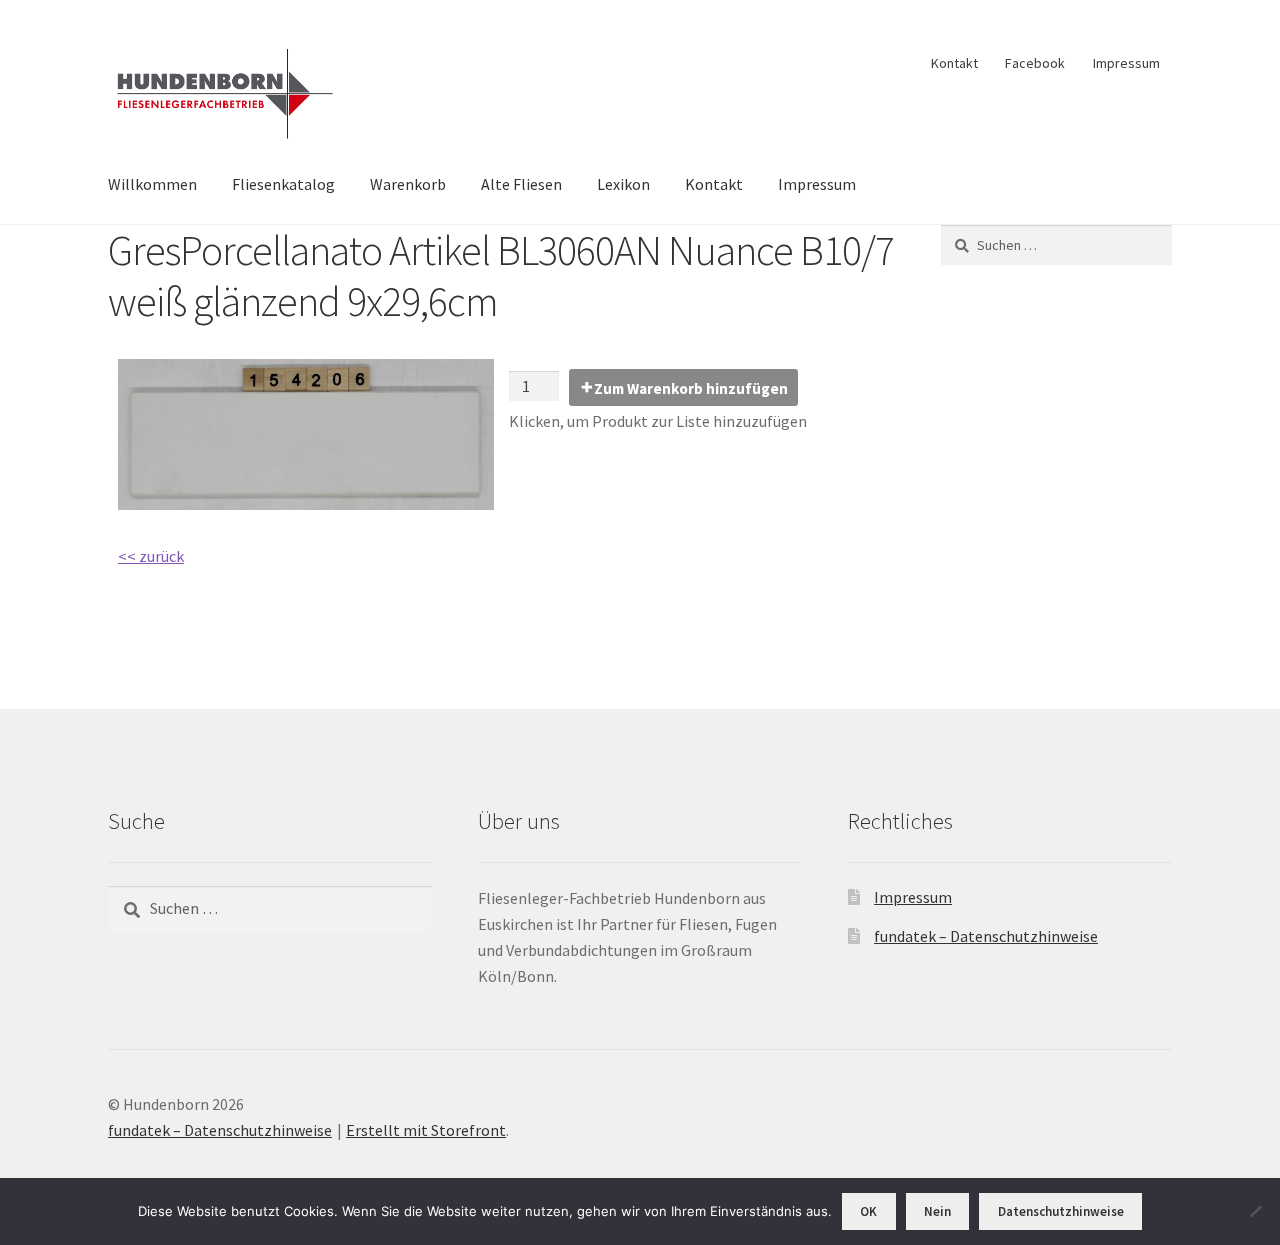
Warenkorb (408, 184)
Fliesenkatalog (283, 184)
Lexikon (623, 184)
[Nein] (1255, 1211)
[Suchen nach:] (1056, 245)
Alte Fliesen (521, 184)
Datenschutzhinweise (1061, 1211)
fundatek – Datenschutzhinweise (986, 936)
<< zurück (151, 556)
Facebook (1035, 63)
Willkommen (152, 184)
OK (868, 1211)
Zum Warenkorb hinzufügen (691, 388)
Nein (937, 1211)
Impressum (1126, 63)
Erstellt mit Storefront (426, 1130)
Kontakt (954, 63)
